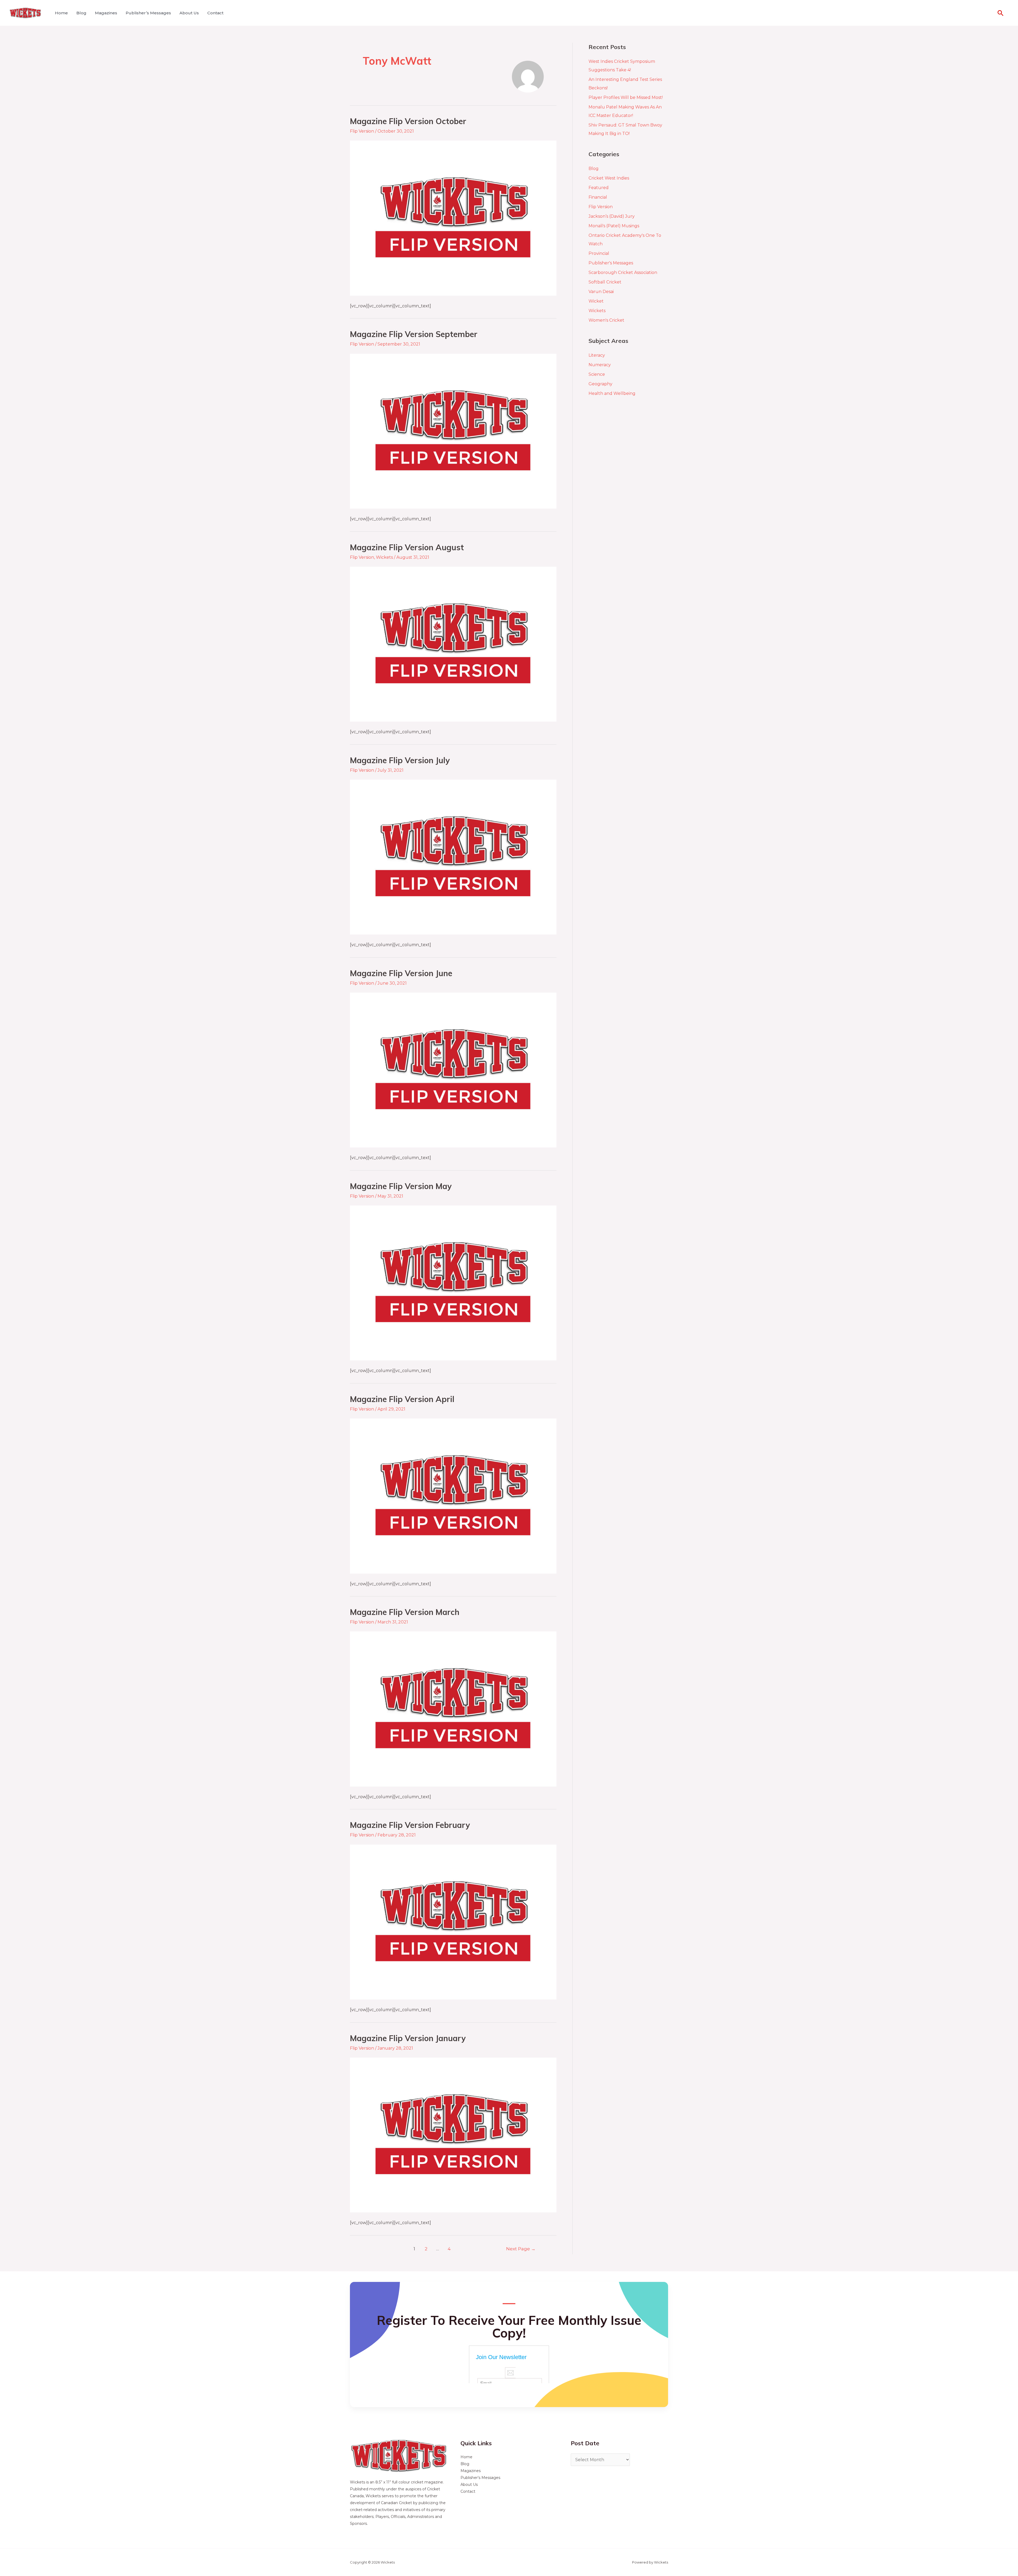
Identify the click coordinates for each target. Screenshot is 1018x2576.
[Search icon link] (1001, 13)
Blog (81, 13)
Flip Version (362, 131)
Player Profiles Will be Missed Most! (626, 97)
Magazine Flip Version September (414, 334)
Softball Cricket (605, 282)
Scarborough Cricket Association (623, 272)
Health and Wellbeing (612, 393)
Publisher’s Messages (148, 13)
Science (597, 374)
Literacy (597, 355)
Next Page (521, 2249)
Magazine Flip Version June (401, 973)
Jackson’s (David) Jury (612, 216)
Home (61, 13)
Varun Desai (601, 292)
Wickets (384, 557)
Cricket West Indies (609, 178)
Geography (600, 384)
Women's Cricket (606, 320)
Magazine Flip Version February (410, 1825)
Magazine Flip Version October (408, 121)
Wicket (596, 301)
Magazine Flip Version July (400, 760)
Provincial (599, 253)
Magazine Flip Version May (401, 1186)
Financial (598, 197)
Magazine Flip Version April (402, 1399)
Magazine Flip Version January (408, 2038)
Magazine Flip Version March (405, 1612)
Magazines (106, 13)
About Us (189, 13)
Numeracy (600, 365)
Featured (599, 188)
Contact (215, 13)
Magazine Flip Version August (407, 547)
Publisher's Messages (611, 263)
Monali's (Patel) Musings (614, 226)
